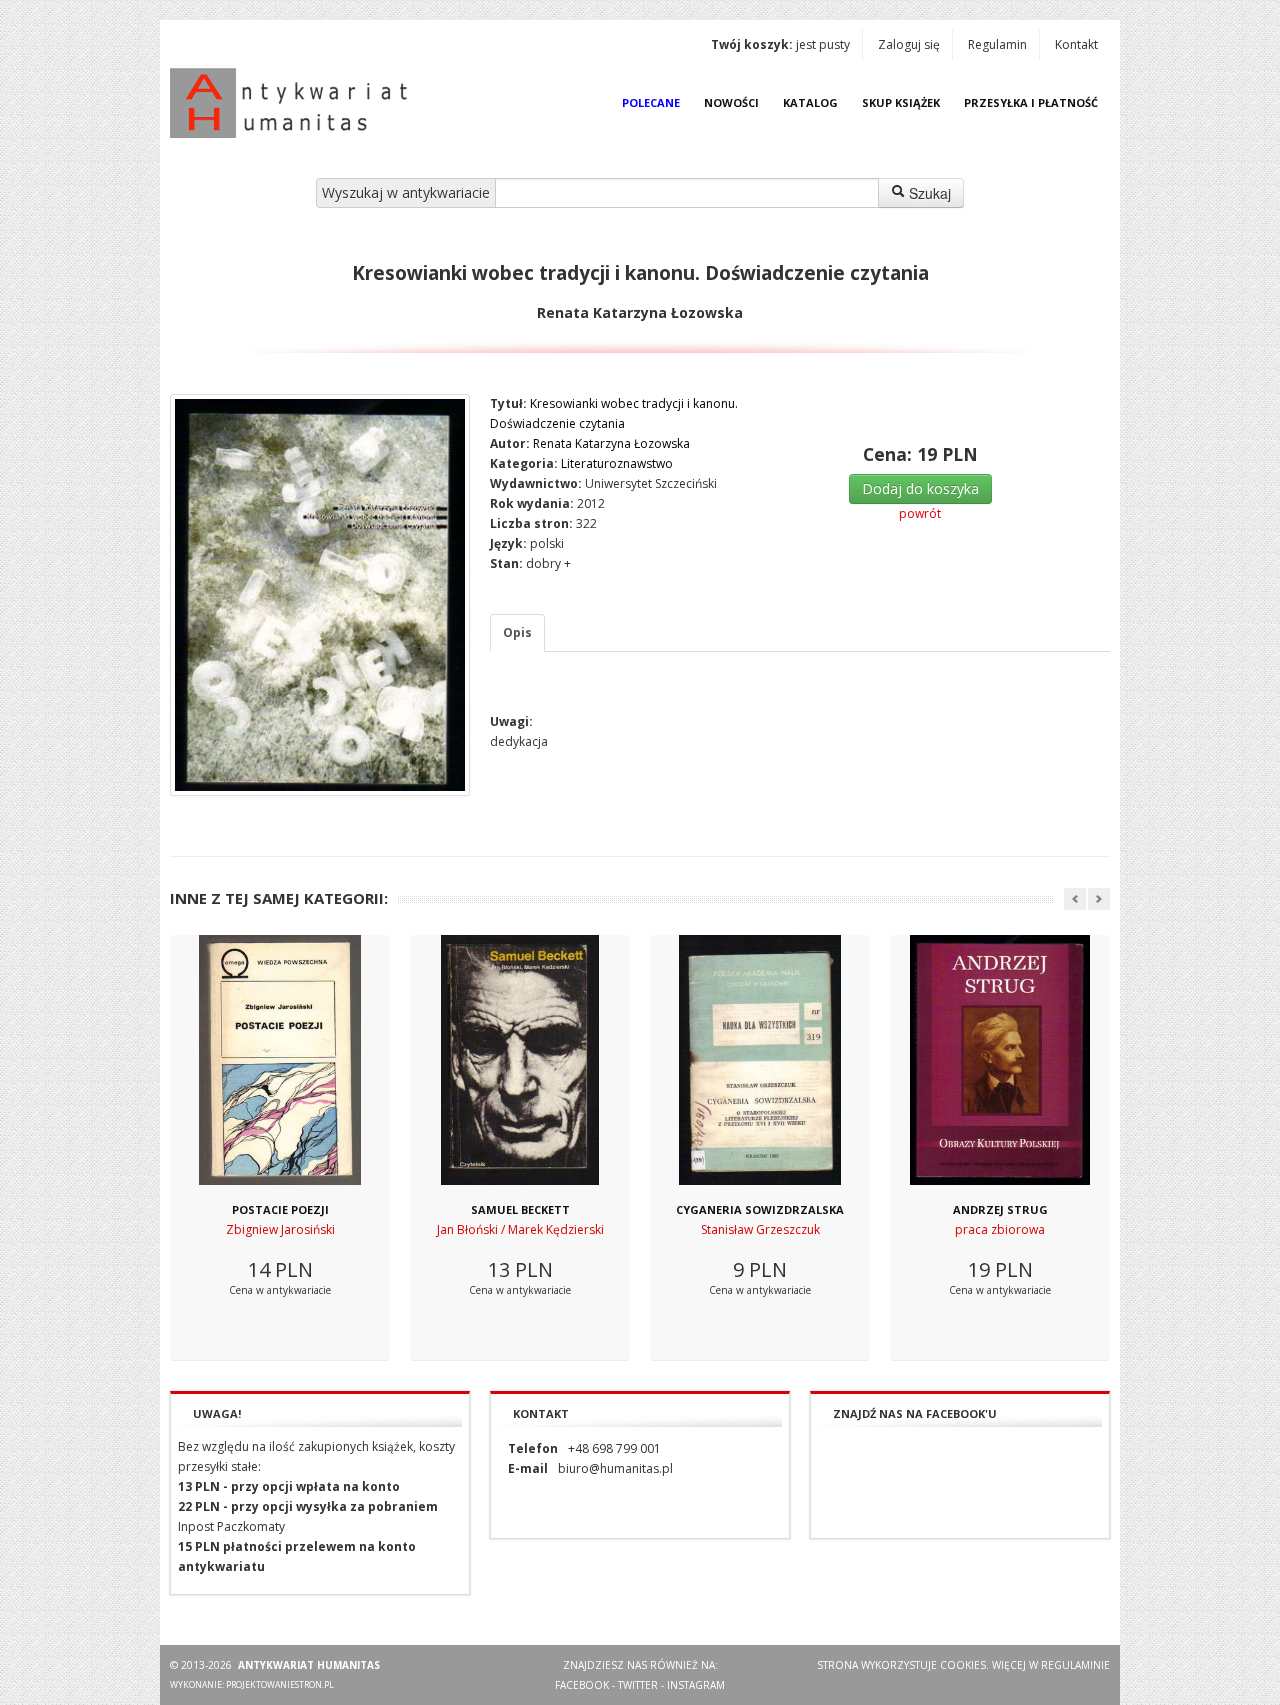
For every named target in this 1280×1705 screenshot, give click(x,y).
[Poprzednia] (1075, 899)
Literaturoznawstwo (617, 463)
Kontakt (1076, 44)
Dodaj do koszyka (920, 488)
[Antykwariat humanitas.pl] (294, 103)
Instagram (696, 1685)
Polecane (651, 102)
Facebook (582, 1685)
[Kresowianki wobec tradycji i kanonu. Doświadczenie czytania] (320, 595)
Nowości (731, 102)
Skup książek (901, 102)
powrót (920, 513)
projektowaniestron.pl (280, 1684)
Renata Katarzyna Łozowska (611, 443)
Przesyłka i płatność (1031, 102)
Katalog (810, 102)
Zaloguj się (909, 44)
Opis (517, 632)
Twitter (638, 1685)
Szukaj (928, 193)
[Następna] (1099, 899)
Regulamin (997, 44)
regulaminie (1075, 1665)
